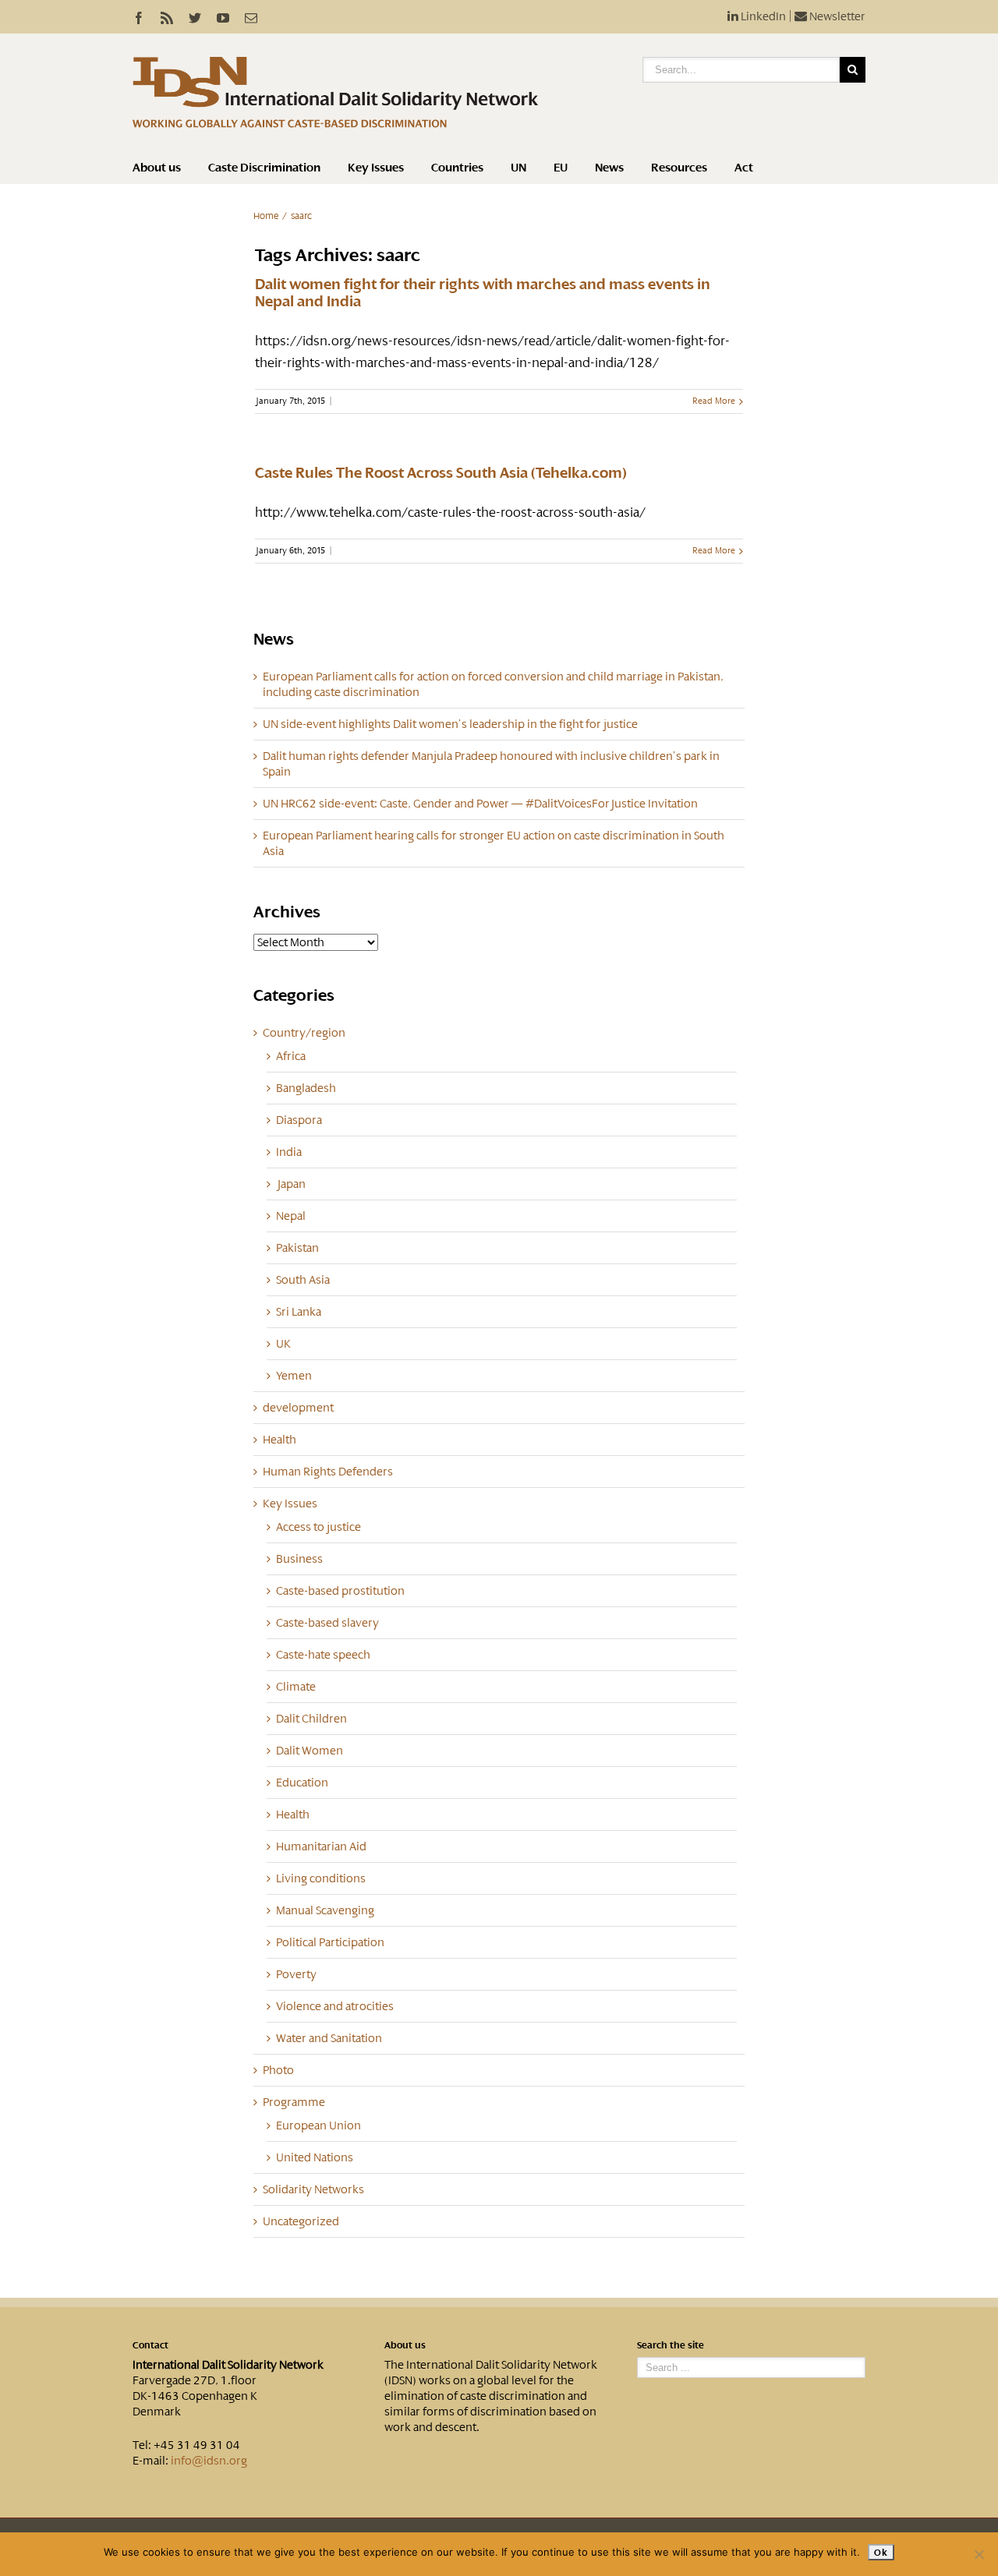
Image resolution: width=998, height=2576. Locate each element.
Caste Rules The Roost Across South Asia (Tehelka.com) (441, 473)
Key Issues (376, 168)
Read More (714, 401)
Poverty (296, 1974)
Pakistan (297, 1248)
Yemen (294, 1376)
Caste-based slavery (327, 1623)
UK (283, 1344)
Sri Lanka (299, 1312)
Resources (679, 168)
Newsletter (836, 16)
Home (266, 216)
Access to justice (319, 1527)
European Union (319, 2125)
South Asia (303, 1280)
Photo (278, 2070)
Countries (457, 168)
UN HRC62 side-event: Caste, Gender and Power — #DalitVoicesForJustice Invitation (480, 804)
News (609, 168)
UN (518, 168)
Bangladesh (306, 1088)
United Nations (315, 2157)
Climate (296, 1687)
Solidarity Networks (313, 2189)
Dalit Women (310, 1751)
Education (302, 1783)
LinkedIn (762, 16)
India (289, 1152)
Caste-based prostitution (340, 1591)
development (298, 1408)
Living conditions (321, 1878)
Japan (291, 1184)
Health (280, 1440)
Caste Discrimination (264, 168)
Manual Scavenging (325, 1910)
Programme (294, 2102)
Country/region (304, 1033)
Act (744, 168)
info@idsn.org (209, 2461)
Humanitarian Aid (321, 1846)
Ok (881, 2552)
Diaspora (299, 1120)
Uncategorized (301, 2221)
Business (299, 1559)
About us (157, 168)
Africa (291, 1056)
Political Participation (330, 1942)
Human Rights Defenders (328, 1472)
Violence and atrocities (335, 2006)
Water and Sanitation (329, 2038)
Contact (150, 2345)
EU (561, 168)
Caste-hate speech (323, 1655)
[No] (979, 2554)
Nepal (291, 1216)
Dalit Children (311, 1719)
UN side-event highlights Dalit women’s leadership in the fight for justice (450, 724)
